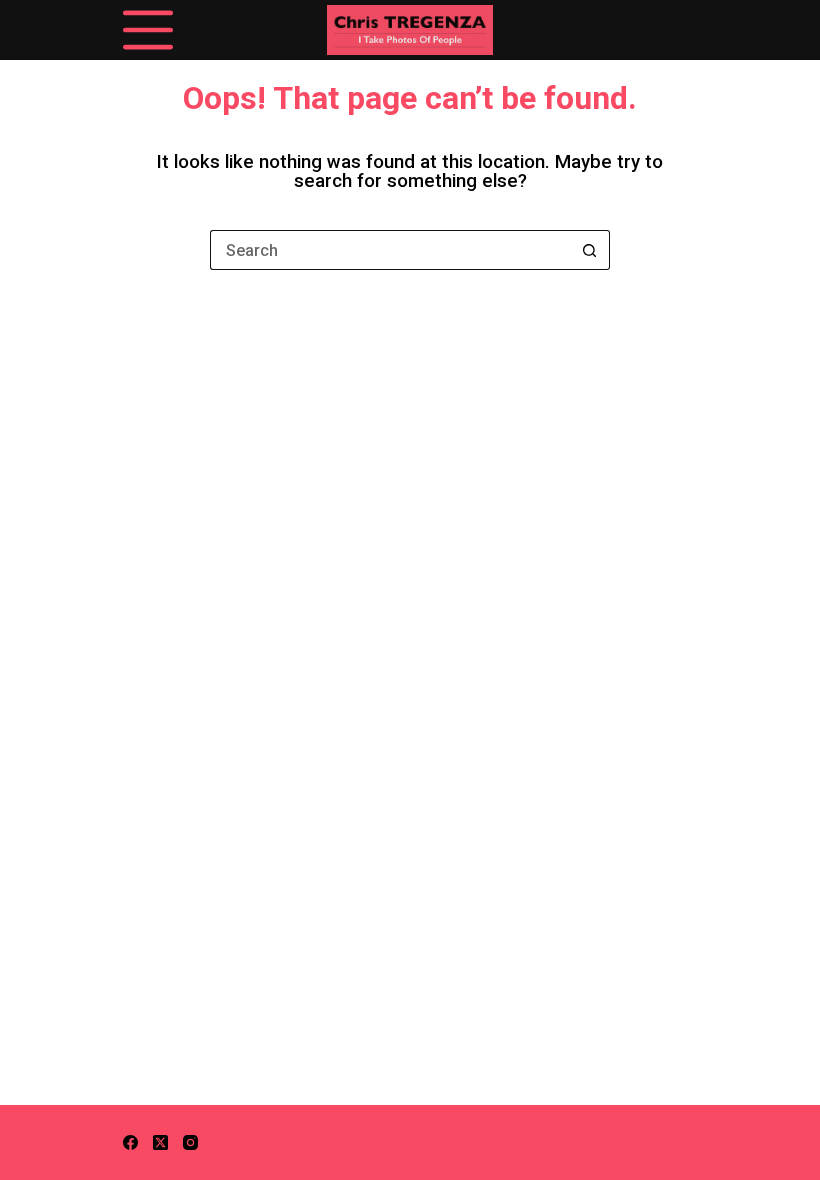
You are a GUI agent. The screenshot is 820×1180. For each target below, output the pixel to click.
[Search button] (590, 250)
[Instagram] (190, 1142)
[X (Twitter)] (160, 1142)
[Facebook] (130, 1142)
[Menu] (148, 30)
